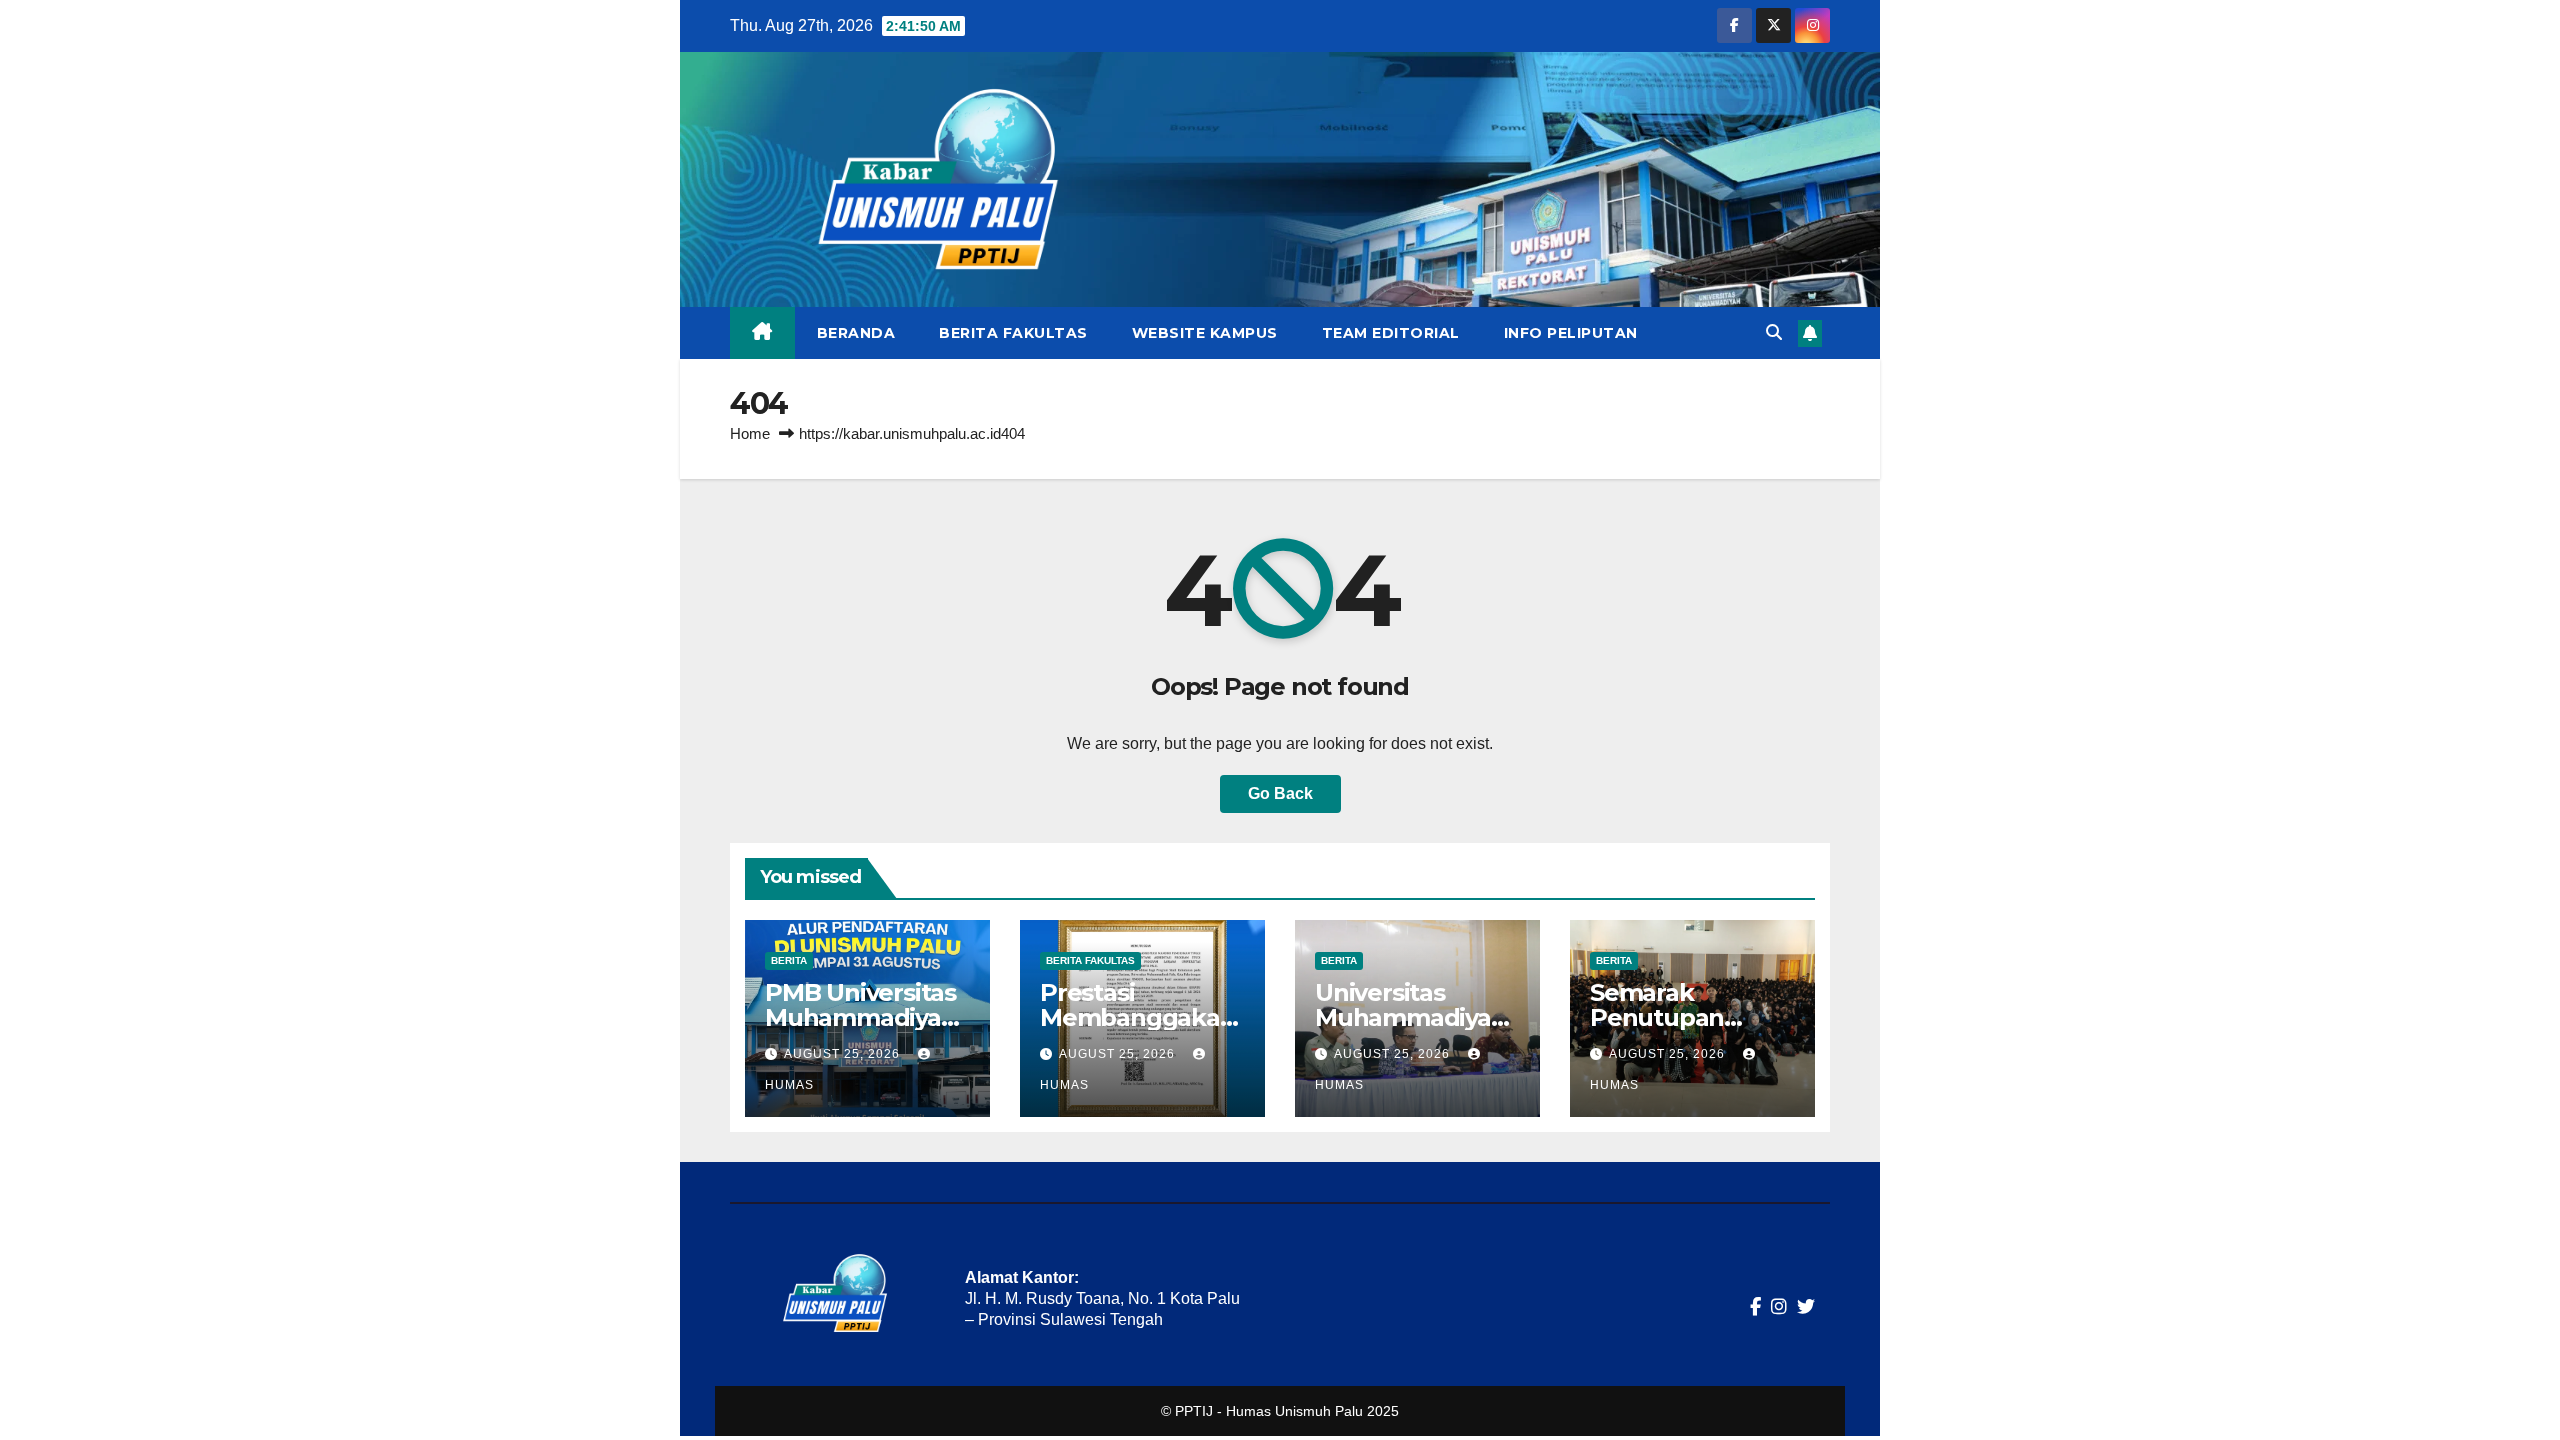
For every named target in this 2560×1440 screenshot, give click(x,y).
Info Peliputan (1571, 333)
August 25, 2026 (844, 1054)
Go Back (1280, 793)
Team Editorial (1391, 333)
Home (750, 433)
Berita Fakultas (1013, 333)
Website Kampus (1205, 333)
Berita (789, 960)
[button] (1774, 332)
